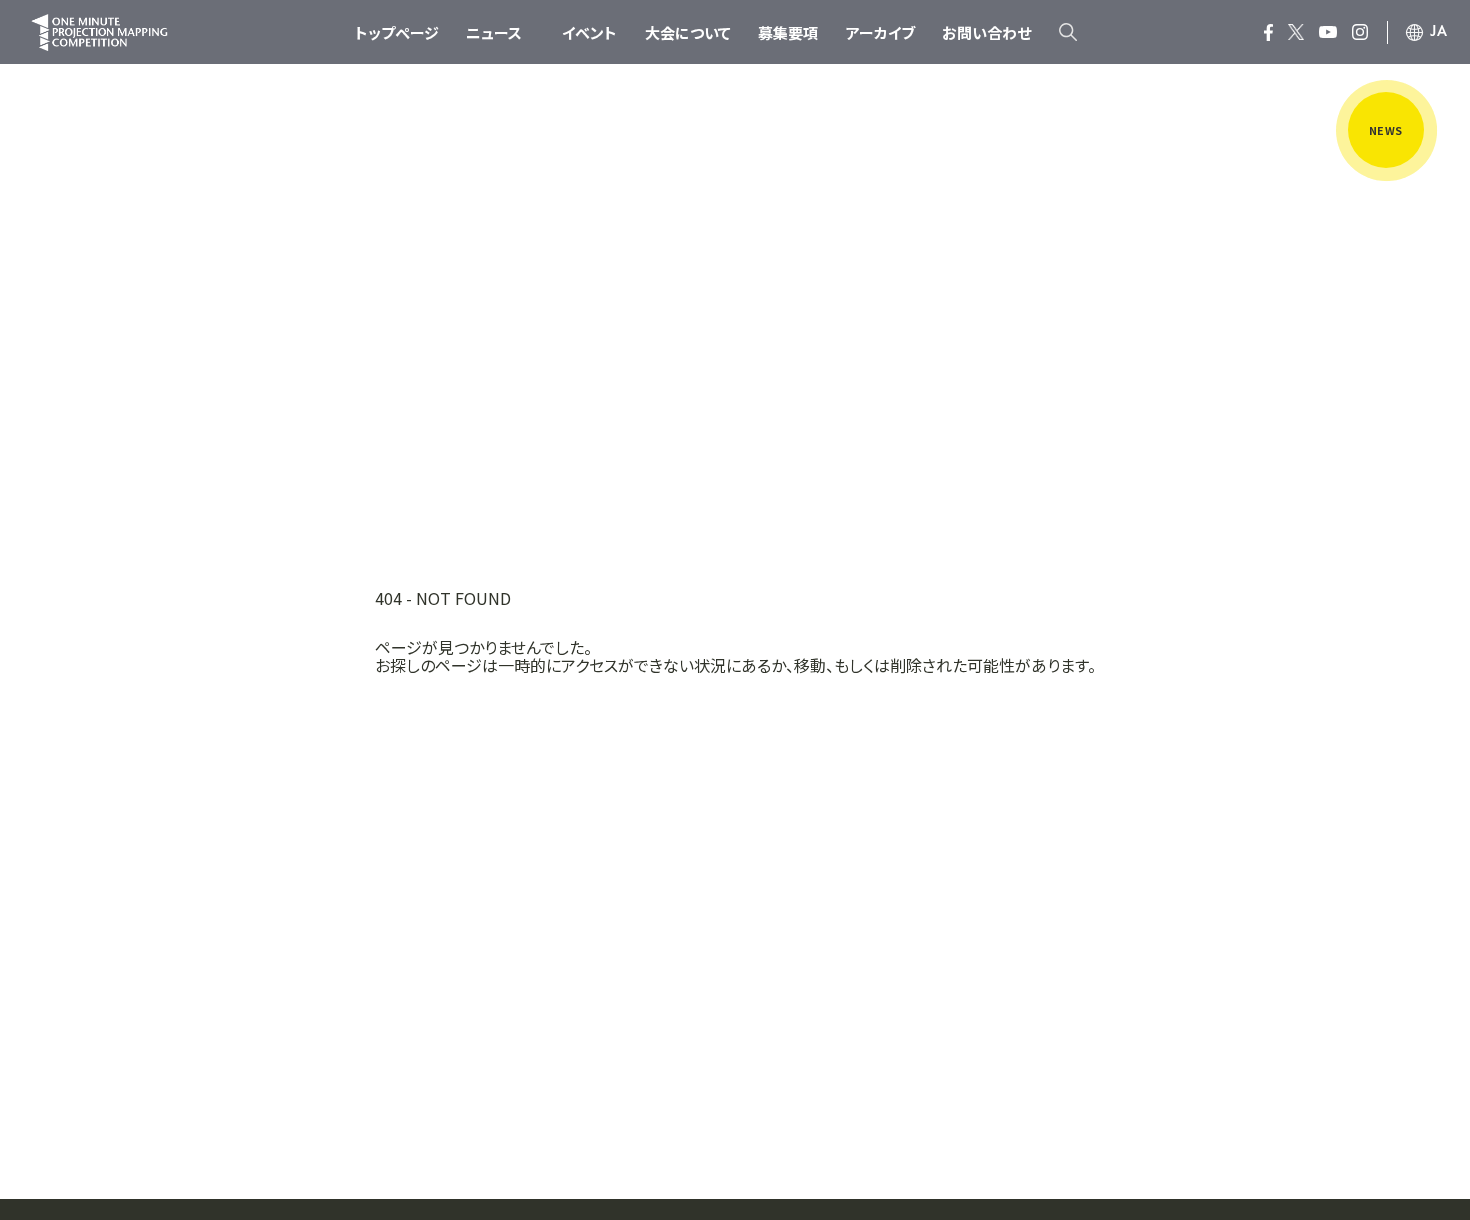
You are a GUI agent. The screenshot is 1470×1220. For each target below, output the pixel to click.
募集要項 (788, 32)
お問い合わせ (986, 32)
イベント (589, 32)
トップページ (397, 32)
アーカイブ (880, 32)
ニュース (494, 32)
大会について (688, 32)
